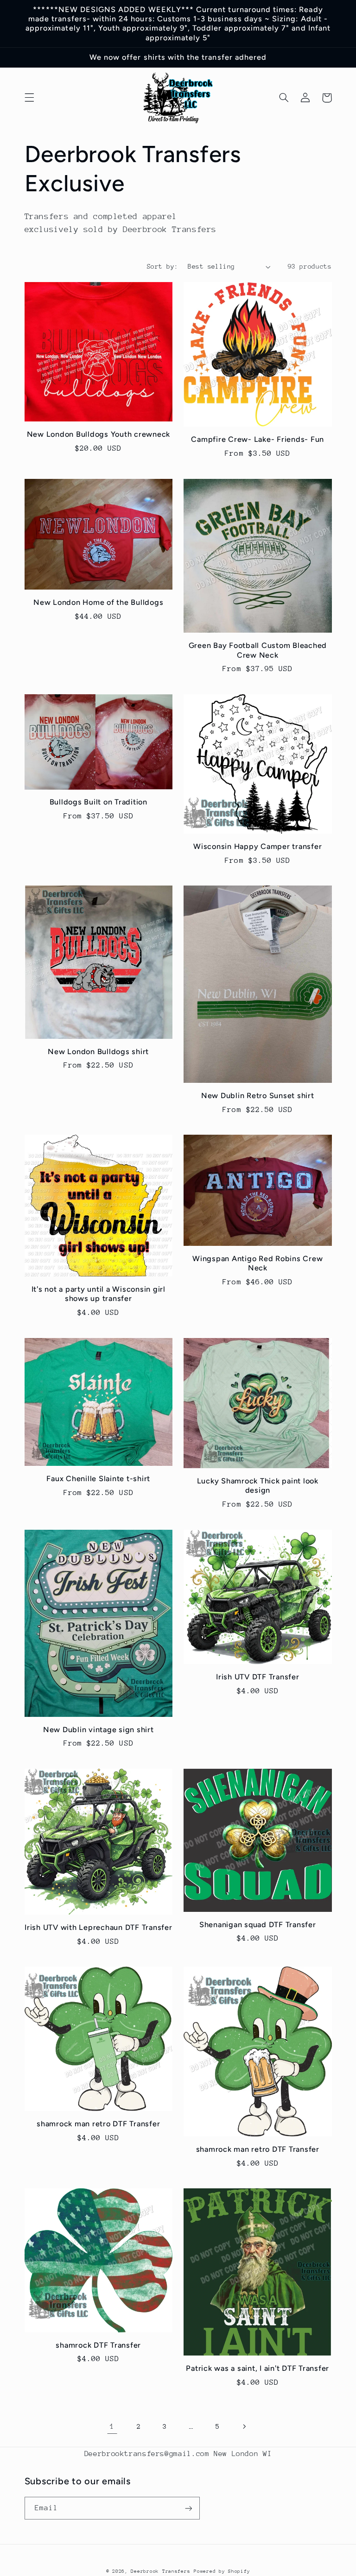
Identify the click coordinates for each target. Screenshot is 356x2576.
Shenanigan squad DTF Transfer (258, 1925)
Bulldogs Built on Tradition (99, 802)
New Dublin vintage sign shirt (99, 1730)
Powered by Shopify (222, 2571)
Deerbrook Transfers (160, 2571)
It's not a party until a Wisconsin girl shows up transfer (99, 1294)
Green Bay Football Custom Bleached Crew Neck (258, 650)
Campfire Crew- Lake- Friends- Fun (257, 439)
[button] (29, 98)
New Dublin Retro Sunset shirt (258, 1096)
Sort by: (162, 266)
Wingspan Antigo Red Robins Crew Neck (257, 1263)
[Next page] (244, 2426)
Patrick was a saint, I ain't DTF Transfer (257, 2368)
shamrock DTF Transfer (98, 2345)
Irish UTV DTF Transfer (258, 1677)
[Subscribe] (188, 2508)
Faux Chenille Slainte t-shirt (98, 1479)
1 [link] (112, 2426)
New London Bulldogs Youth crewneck (99, 434)
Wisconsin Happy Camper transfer (257, 846)
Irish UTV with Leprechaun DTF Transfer (99, 1927)
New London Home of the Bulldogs (98, 602)
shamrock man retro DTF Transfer (98, 2124)
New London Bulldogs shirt (98, 1052)
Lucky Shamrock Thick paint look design (258, 1486)
